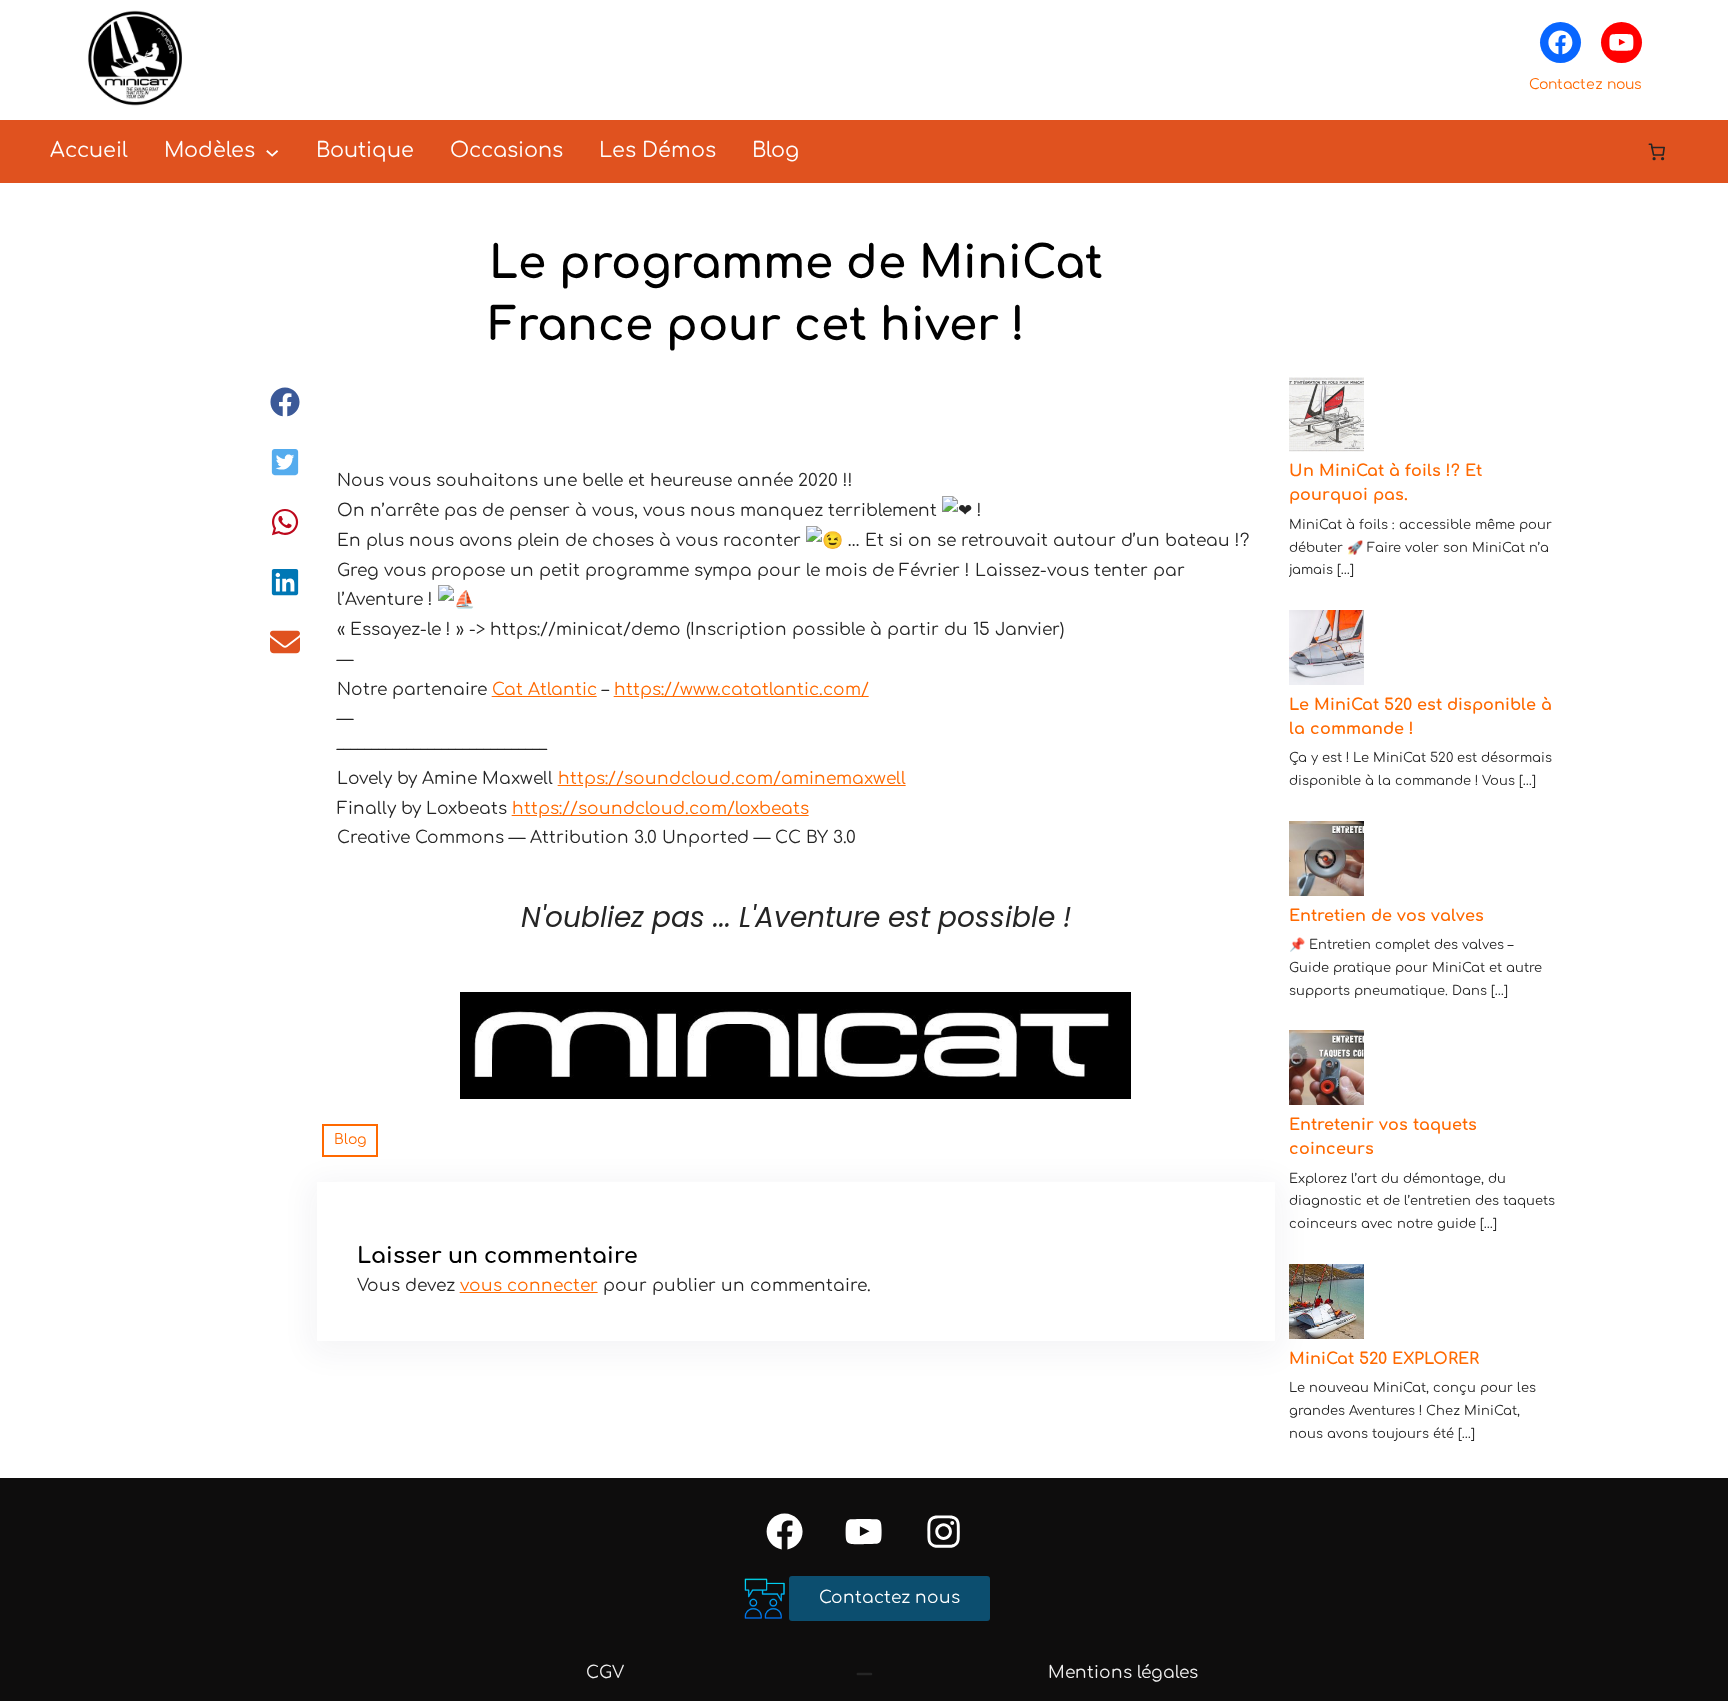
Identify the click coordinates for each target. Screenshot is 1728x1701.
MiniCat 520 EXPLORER (1384, 1359)
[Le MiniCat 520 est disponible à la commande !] (1326, 651)
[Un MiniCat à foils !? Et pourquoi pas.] (1326, 418)
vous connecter (529, 1285)
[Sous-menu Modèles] (272, 151)
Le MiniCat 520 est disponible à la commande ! (1420, 717)
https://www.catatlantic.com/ (741, 689)
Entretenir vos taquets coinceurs (1383, 1137)
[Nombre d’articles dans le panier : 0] (1657, 151)
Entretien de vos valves (1386, 916)
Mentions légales (1123, 1672)
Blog (350, 1139)
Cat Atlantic (544, 689)
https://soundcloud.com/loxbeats (660, 808)
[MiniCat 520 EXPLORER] (1326, 1305)
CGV (605, 1672)
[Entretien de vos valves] (1326, 862)
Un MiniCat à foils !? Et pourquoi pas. (1385, 483)
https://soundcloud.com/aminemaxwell (732, 778)
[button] (285, 402)
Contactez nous (1585, 84)
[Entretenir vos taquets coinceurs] (1326, 1071)
